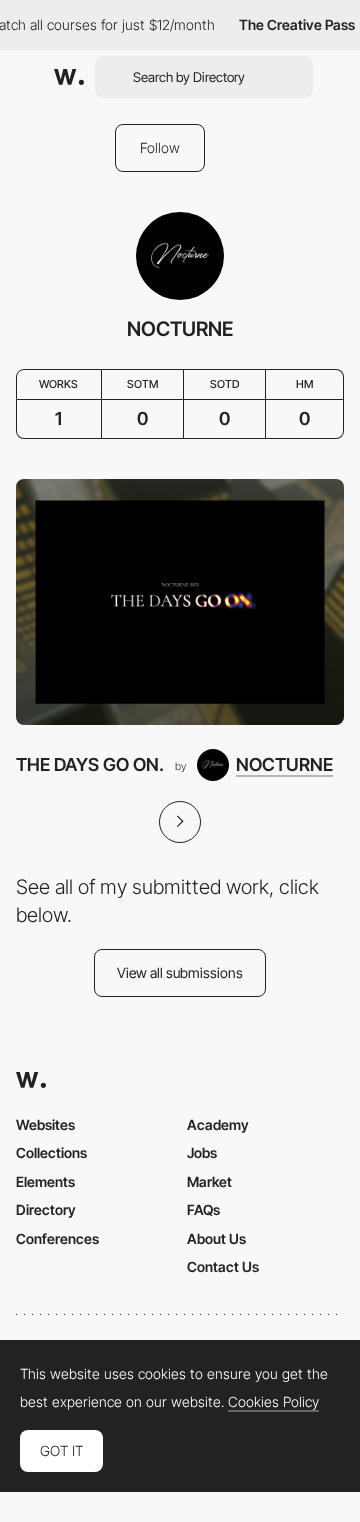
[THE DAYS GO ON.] (180, 602)
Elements (45, 1181)
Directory (46, 1209)
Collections (51, 1152)
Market (209, 1181)
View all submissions (180, 972)
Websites (45, 1124)
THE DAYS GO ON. (90, 764)
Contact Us (223, 1266)
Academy (218, 1124)
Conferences (57, 1238)
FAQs (203, 1209)
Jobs (202, 1152)
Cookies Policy (273, 1402)
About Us (216, 1238)
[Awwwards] (69, 77)
